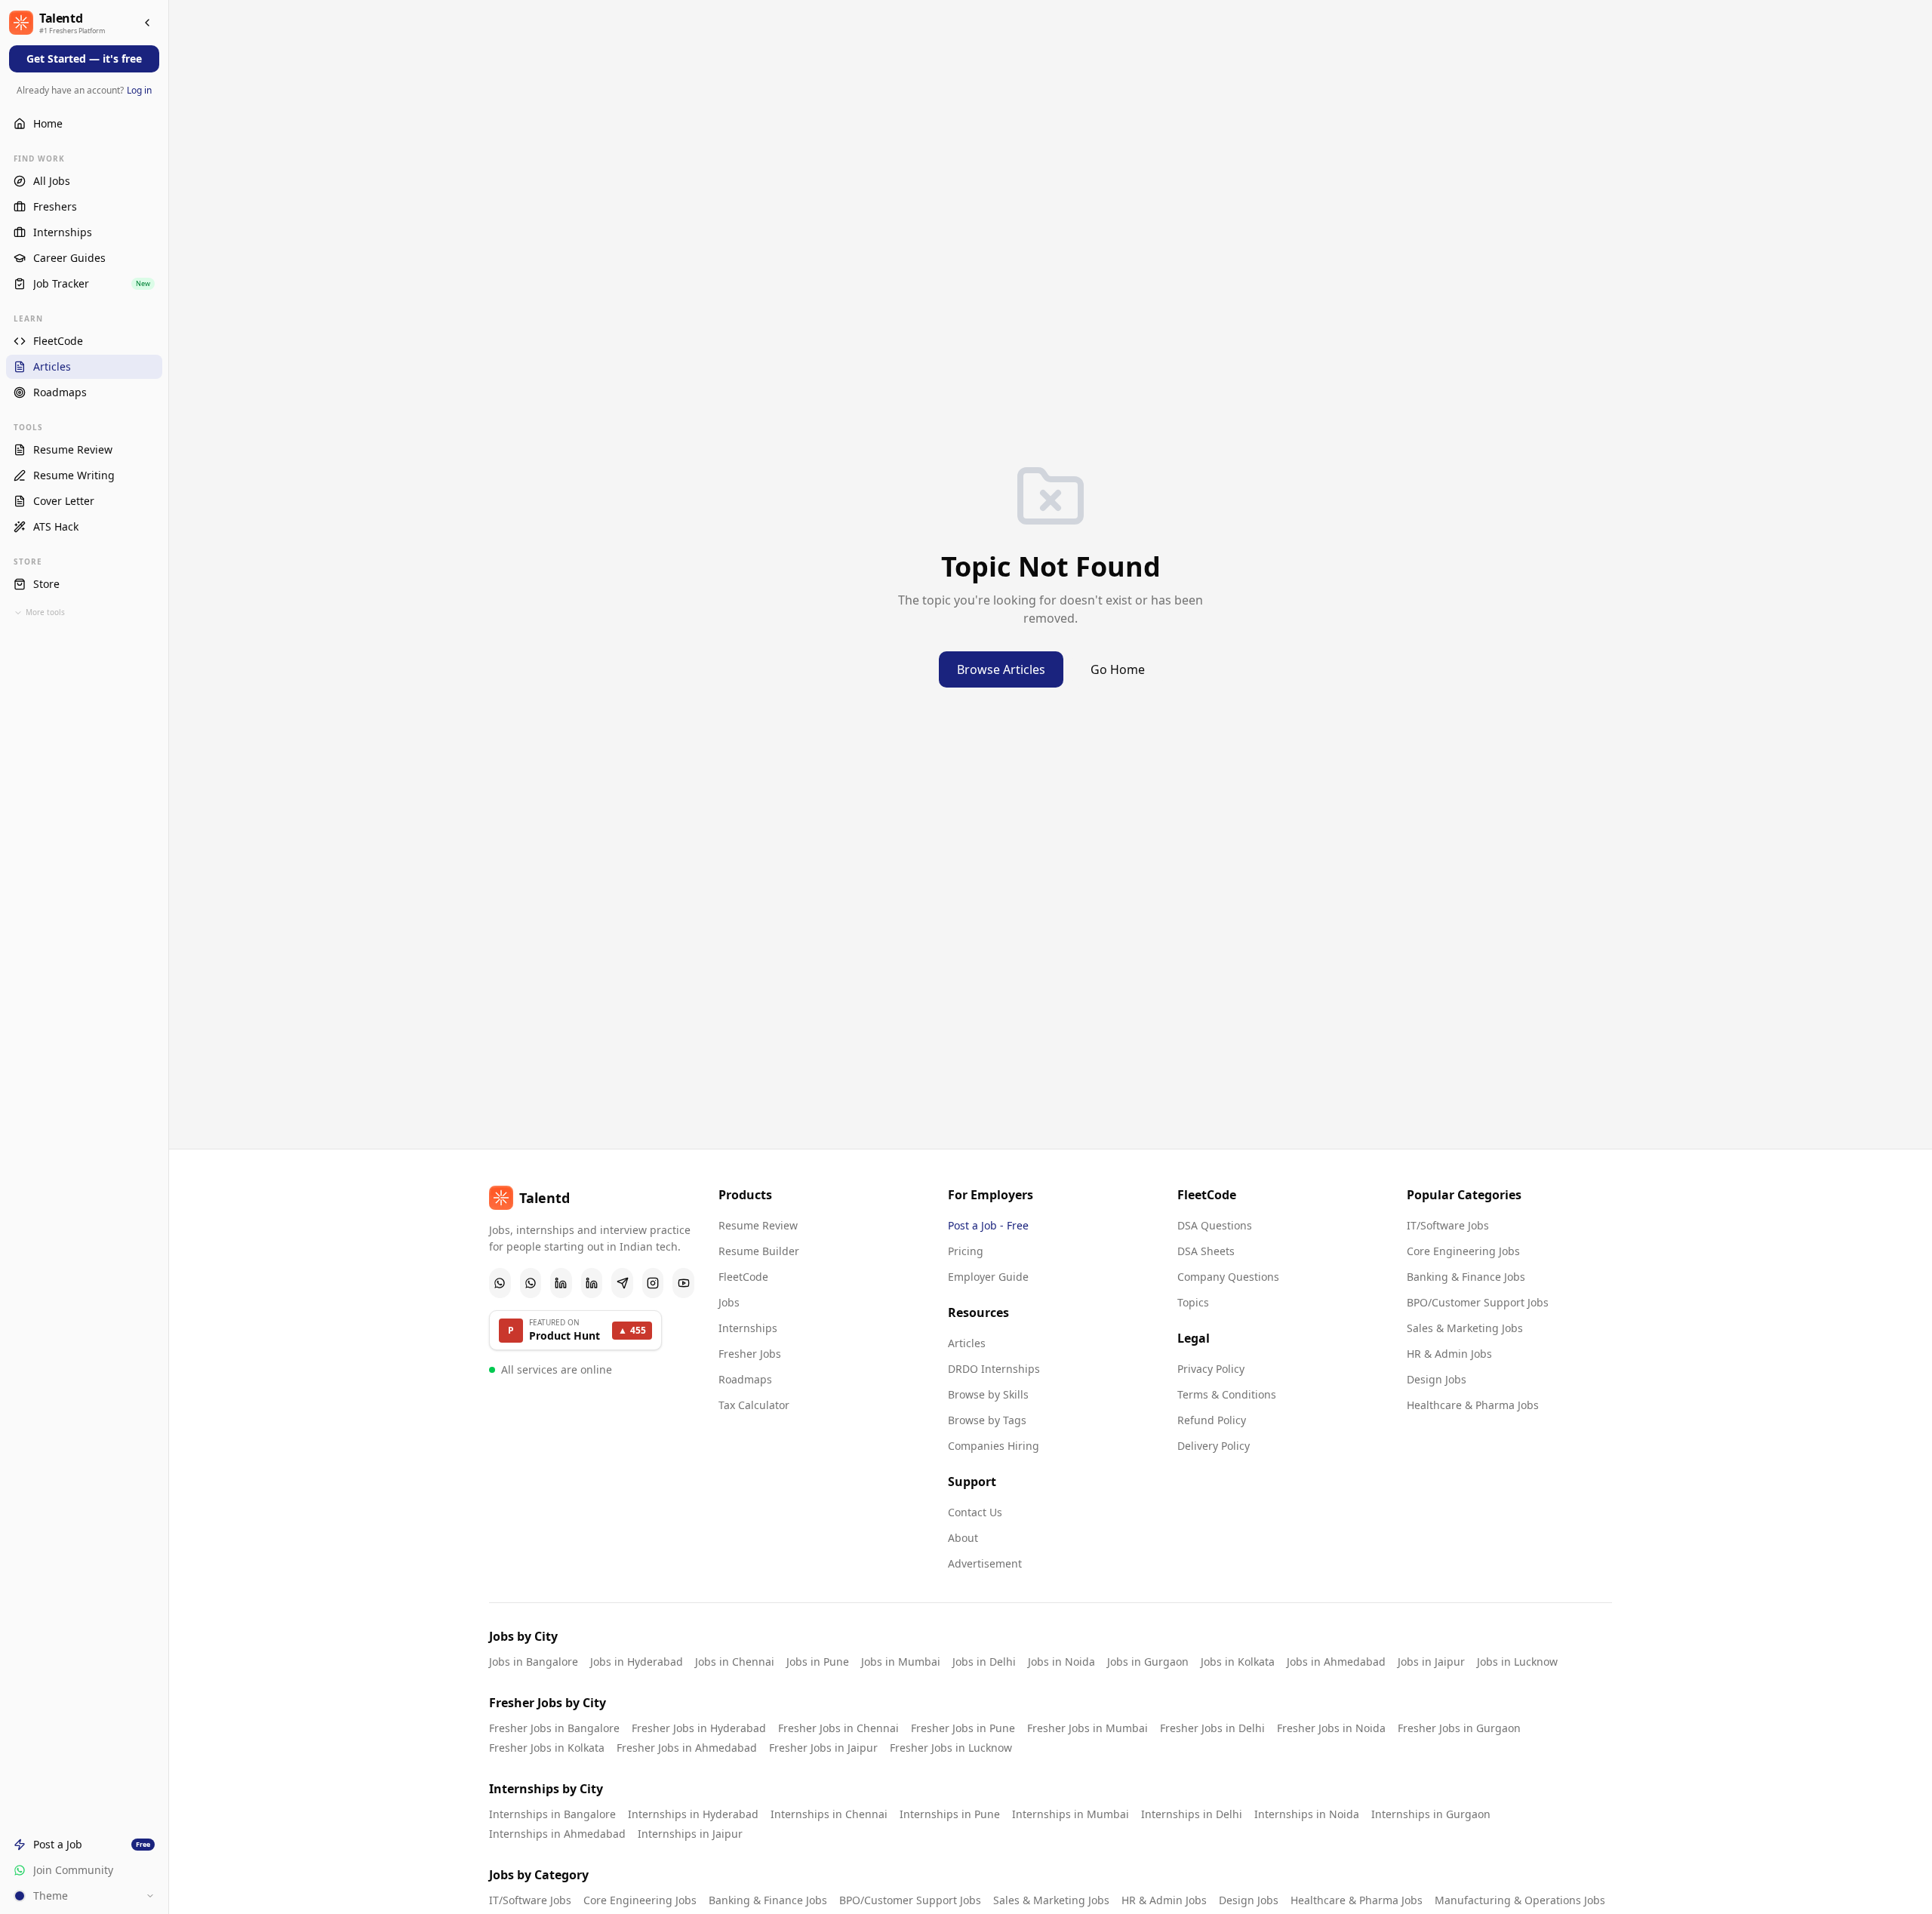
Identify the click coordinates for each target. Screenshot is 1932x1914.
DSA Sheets (1206, 1251)
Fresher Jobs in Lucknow (951, 1748)
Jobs (729, 1302)
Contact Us (975, 1512)
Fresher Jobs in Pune (963, 1728)
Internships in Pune (950, 1814)
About (963, 1538)
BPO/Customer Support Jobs (1478, 1302)
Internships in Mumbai (1071, 1814)
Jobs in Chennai (735, 1662)
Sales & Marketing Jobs (1465, 1328)
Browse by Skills (988, 1394)
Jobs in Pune (818, 1662)
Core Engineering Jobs (1463, 1251)
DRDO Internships (994, 1369)
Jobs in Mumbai (901, 1662)
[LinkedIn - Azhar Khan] (561, 1283)
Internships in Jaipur (690, 1834)
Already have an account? (84, 90)
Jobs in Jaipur (1431, 1662)
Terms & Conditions (1227, 1394)
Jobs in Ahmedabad (1336, 1662)
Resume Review (758, 1225)
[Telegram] (622, 1283)
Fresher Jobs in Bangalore (554, 1728)
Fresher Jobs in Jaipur (823, 1748)
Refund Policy (1212, 1420)
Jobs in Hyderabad (637, 1662)
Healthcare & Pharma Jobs (1473, 1405)
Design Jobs (1437, 1379)
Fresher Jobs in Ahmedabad (687, 1748)
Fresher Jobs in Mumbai (1088, 1728)
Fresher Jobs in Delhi (1212, 1728)
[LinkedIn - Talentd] (592, 1283)
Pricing (966, 1251)
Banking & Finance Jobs (1466, 1277)
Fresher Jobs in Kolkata (547, 1748)
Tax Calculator (754, 1405)
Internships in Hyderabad (693, 1814)
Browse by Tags (987, 1420)
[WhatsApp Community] (500, 1283)
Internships (748, 1328)
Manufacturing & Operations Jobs (1520, 1900)
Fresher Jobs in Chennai (838, 1728)
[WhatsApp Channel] (531, 1283)
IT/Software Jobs (1448, 1225)
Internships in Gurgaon (1431, 1814)
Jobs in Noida (1061, 1662)
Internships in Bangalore (552, 1814)
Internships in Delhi (1192, 1814)
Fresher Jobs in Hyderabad (699, 1728)
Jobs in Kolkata (1238, 1662)
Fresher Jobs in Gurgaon (1459, 1728)
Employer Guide (988, 1277)
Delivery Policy (1214, 1446)
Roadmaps (745, 1379)
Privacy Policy (1211, 1369)
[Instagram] (653, 1283)
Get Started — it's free (84, 58)
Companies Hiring (994, 1446)
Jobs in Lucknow (1517, 1662)
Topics (1193, 1302)
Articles (967, 1343)
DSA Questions (1215, 1225)
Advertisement (985, 1563)
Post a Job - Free (988, 1225)
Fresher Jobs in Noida (1331, 1728)
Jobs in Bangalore (534, 1662)
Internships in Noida (1307, 1814)
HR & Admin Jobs (1449, 1354)
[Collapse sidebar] (147, 23)
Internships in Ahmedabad (557, 1834)
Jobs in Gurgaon (1148, 1662)
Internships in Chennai (829, 1814)
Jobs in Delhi (984, 1662)
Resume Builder (759, 1251)
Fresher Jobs (750, 1354)
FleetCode (743, 1277)
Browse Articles (1001, 669)
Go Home (1118, 669)
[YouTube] (683, 1283)
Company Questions (1228, 1277)
